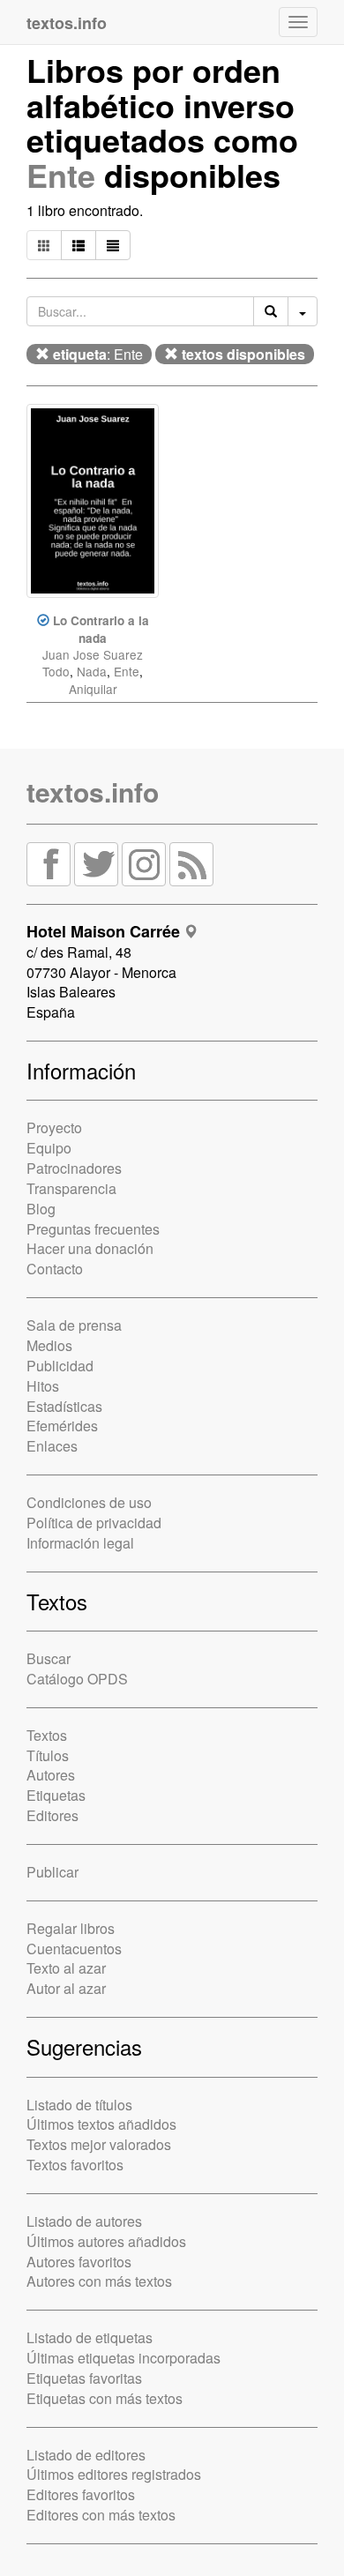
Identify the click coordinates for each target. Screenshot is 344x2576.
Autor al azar (66, 1988)
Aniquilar (93, 689)
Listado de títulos (79, 2105)
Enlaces (52, 1446)
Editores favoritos (81, 2494)
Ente (61, 175)
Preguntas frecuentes (93, 1229)
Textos (47, 1735)
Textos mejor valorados (99, 2144)
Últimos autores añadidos (106, 2241)
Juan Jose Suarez (93, 654)
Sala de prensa (74, 1325)
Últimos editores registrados (114, 2474)
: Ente (98, 354)
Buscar (49, 1658)
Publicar (52, 1872)
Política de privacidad (94, 1523)
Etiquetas (56, 1795)
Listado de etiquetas (90, 2337)
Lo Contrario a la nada (101, 629)
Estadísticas (64, 1406)
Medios (49, 1345)
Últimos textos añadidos (101, 2124)
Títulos (48, 1755)
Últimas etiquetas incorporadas (123, 2358)
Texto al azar (66, 1968)
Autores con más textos (99, 2281)
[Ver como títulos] (79, 245)
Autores (51, 1775)
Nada (92, 671)
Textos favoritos (75, 2165)
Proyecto (54, 1127)
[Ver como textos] (113, 245)
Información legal (80, 1543)
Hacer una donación (90, 1248)
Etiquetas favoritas (84, 2378)
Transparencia (71, 1188)
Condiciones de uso (89, 1502)
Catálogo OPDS (77, 1679)
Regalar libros (71, 1928)
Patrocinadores (74, 1168)
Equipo (49, 1148)
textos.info (93, 791)
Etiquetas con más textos (105, 2398)
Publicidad (60, 1366)
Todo (56, 671)
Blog (41, 1209)
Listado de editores (86, 2455)
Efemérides (62, 1426)
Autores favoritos (79, 2262)
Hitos (43, 1386)
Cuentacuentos (74, 1949)
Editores (52, 1815)
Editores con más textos (101, 2515)
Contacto (55, 1269)
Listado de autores (84, 2221)
